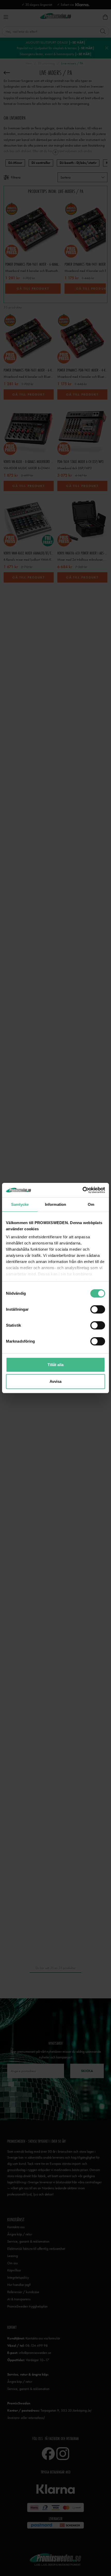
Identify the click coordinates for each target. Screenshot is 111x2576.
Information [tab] (55, 1204)
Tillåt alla (55, 1365)
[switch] (98, 1309)
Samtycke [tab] (20, 1204)
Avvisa (55, 1381)
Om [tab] (91, 1204)
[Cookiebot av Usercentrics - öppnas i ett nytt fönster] (82, 1190)
